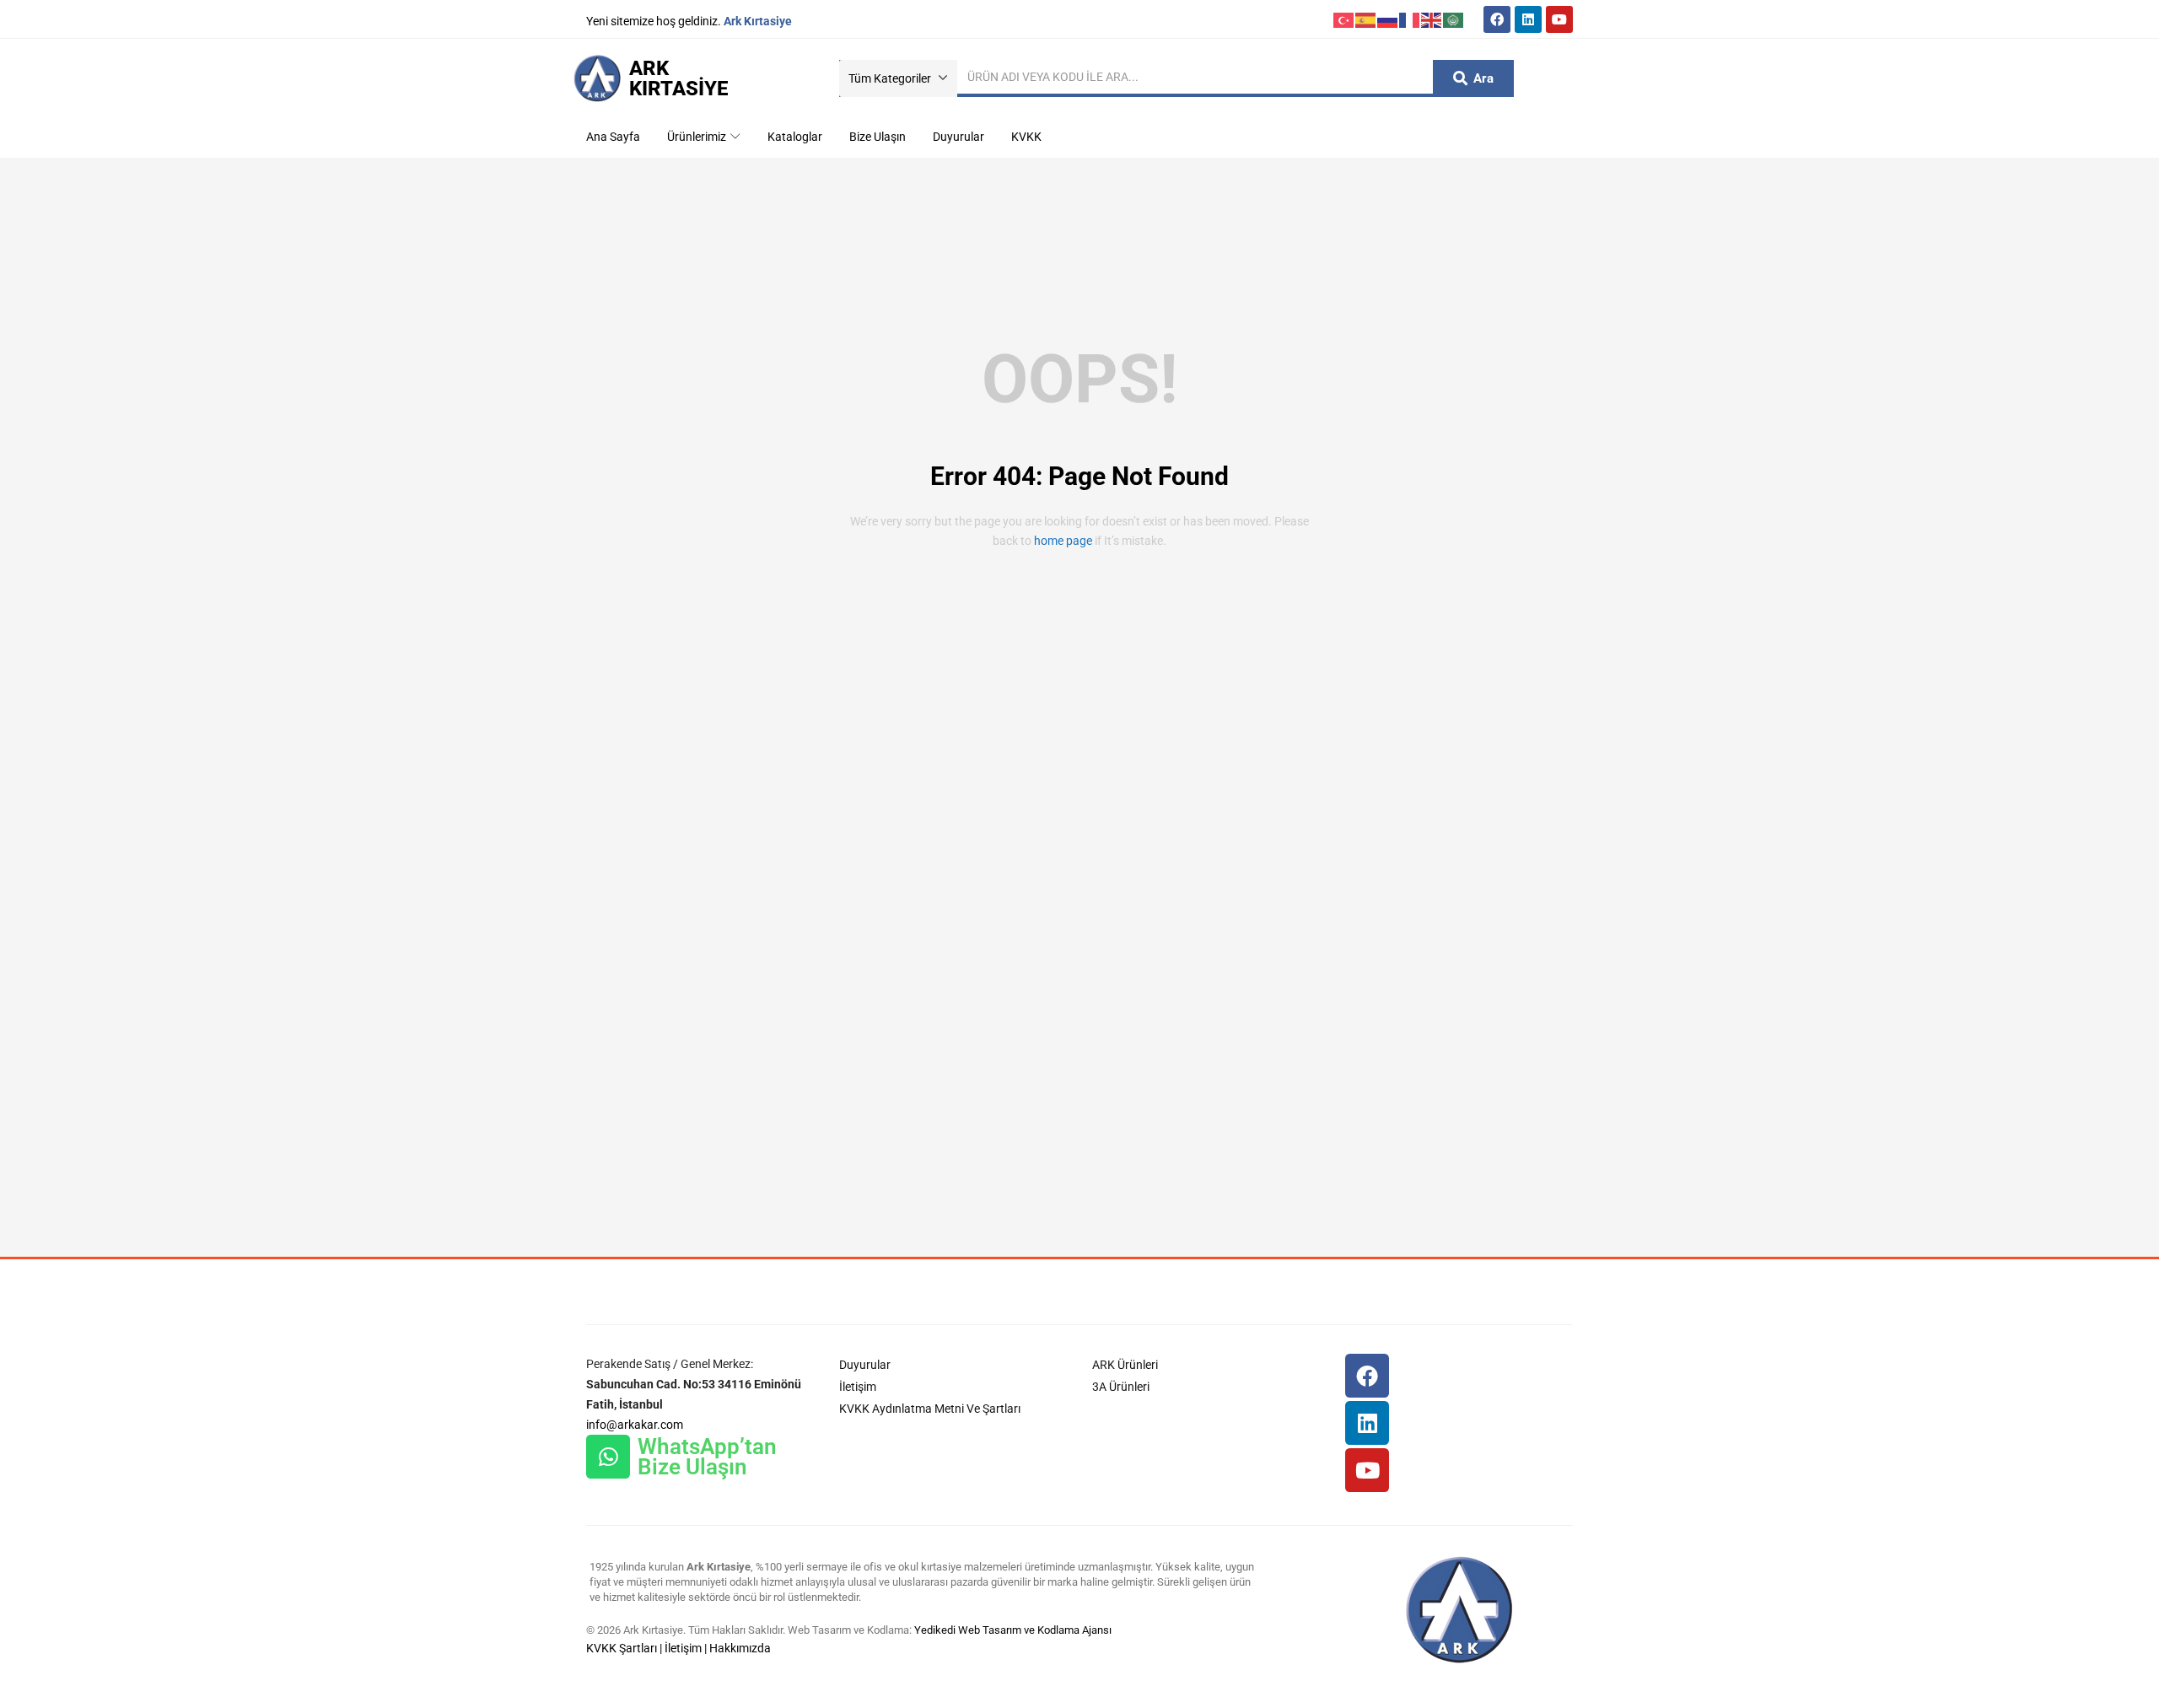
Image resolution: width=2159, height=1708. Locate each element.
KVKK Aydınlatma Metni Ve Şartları (930, 1409)
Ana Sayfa (613, 137)
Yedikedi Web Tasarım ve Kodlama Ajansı (1013, 1630)
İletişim (858, 1387)
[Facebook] (1497, 19)
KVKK (1026, 137)
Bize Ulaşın (878, 137)
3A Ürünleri (1121, 1387)
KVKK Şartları (622, 1648)
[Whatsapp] (608, 1457)
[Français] (1410, 19)
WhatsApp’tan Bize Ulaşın (707, 1457)
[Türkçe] (1344, 19)
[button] (898, 78)
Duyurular (958, 137)
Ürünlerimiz (698, 137)
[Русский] (1388, 19)
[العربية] (1454, 19)
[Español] (1366, 19)
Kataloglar (795, 137)
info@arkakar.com (635, 1425)
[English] (1432, 19)
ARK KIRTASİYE (678, 78)
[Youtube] (1559, 19)
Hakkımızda (740, 1648)
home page (1063, 541)
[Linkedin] (1528, 19)
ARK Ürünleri (1125, 1365)
